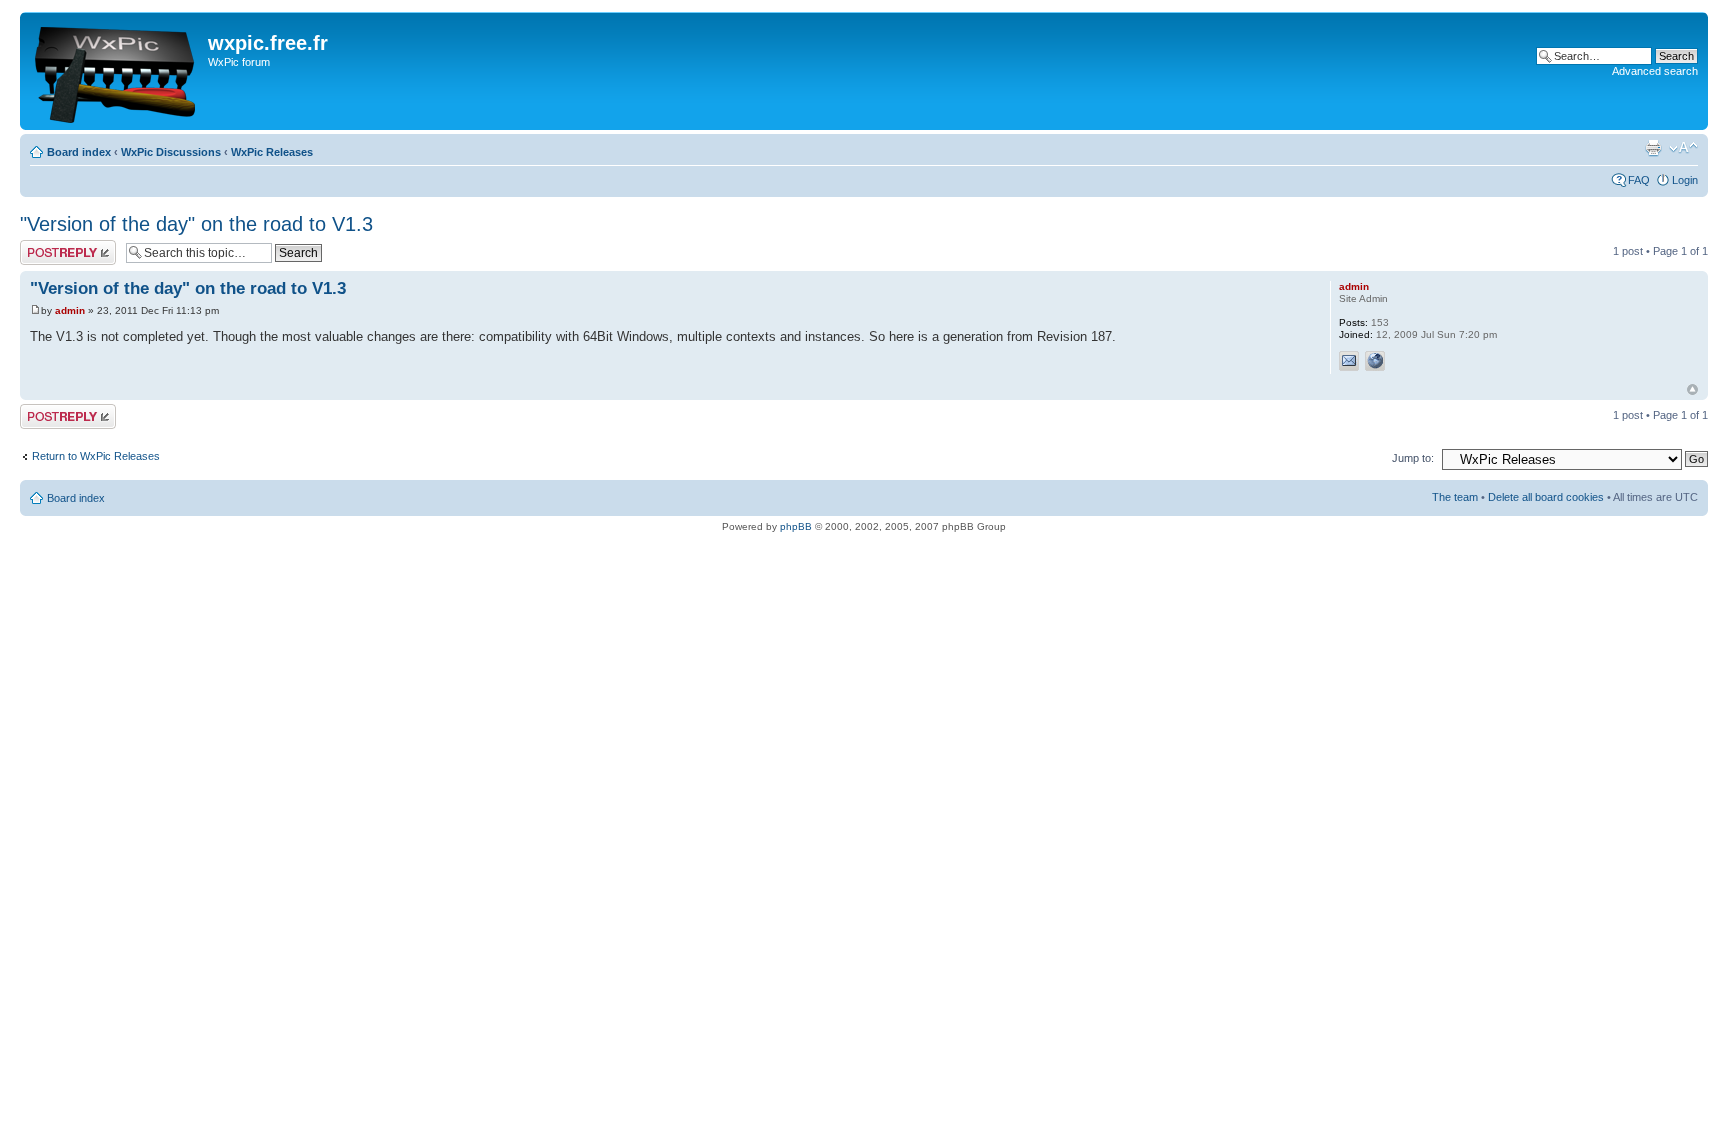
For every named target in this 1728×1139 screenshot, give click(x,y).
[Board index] (116, 71)
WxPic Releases (272, 152)
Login (1685, 180)
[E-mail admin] (1349, 361)
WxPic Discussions (171, 152)
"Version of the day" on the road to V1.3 (196, 224)
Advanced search (1655, 71)
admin (70, 310)
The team (1455, 497)
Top (1692, 389)
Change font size (1683, 148)
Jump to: (1413, 458)
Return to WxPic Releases (96, 456)
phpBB (796, 526)
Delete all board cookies (1546, 497)
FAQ (1639, 180)
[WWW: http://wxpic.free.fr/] (1375, 361)
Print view (1653, 148)
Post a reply (49, 246)
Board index (79, 152)
